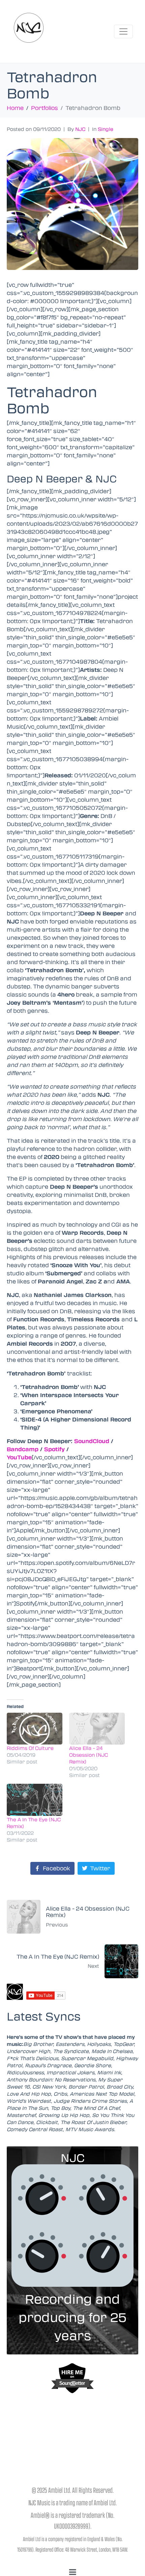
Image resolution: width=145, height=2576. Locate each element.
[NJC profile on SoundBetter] (72, 2378)
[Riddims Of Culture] (35, 1729)
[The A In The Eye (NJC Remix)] (35, 1800)
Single (106, 129)
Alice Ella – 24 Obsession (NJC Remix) (89, 1755)
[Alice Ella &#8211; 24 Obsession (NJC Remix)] (97, 1729)
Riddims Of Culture (30, 1748)
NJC (80, 129)
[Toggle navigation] (123, 31)
